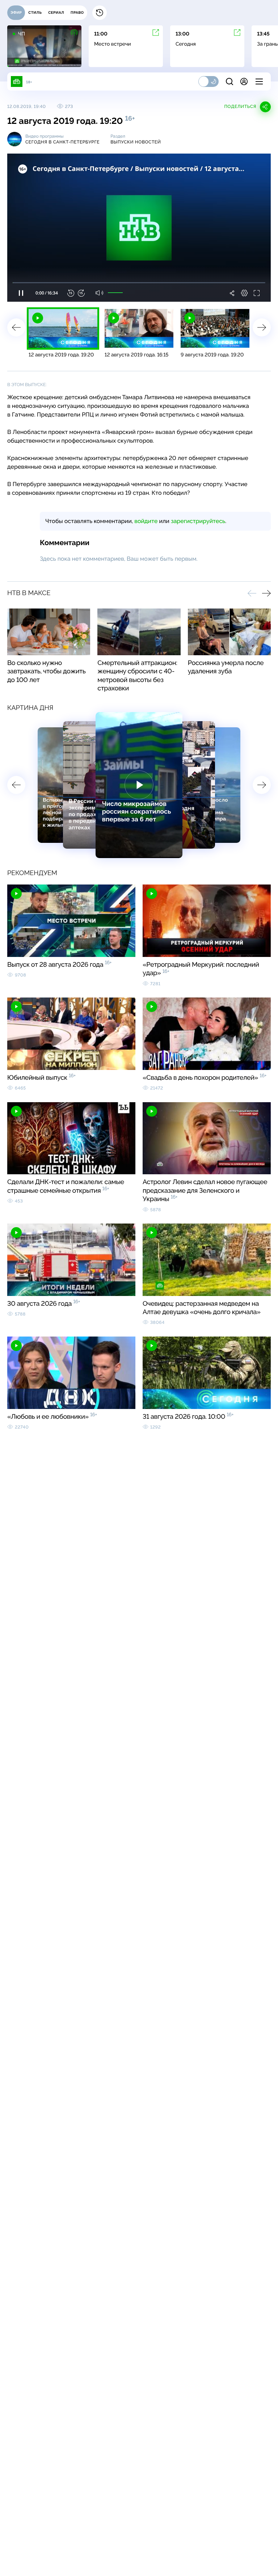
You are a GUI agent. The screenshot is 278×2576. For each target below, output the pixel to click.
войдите (146, 521)
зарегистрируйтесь (198, 521)
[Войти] (244, 81)
